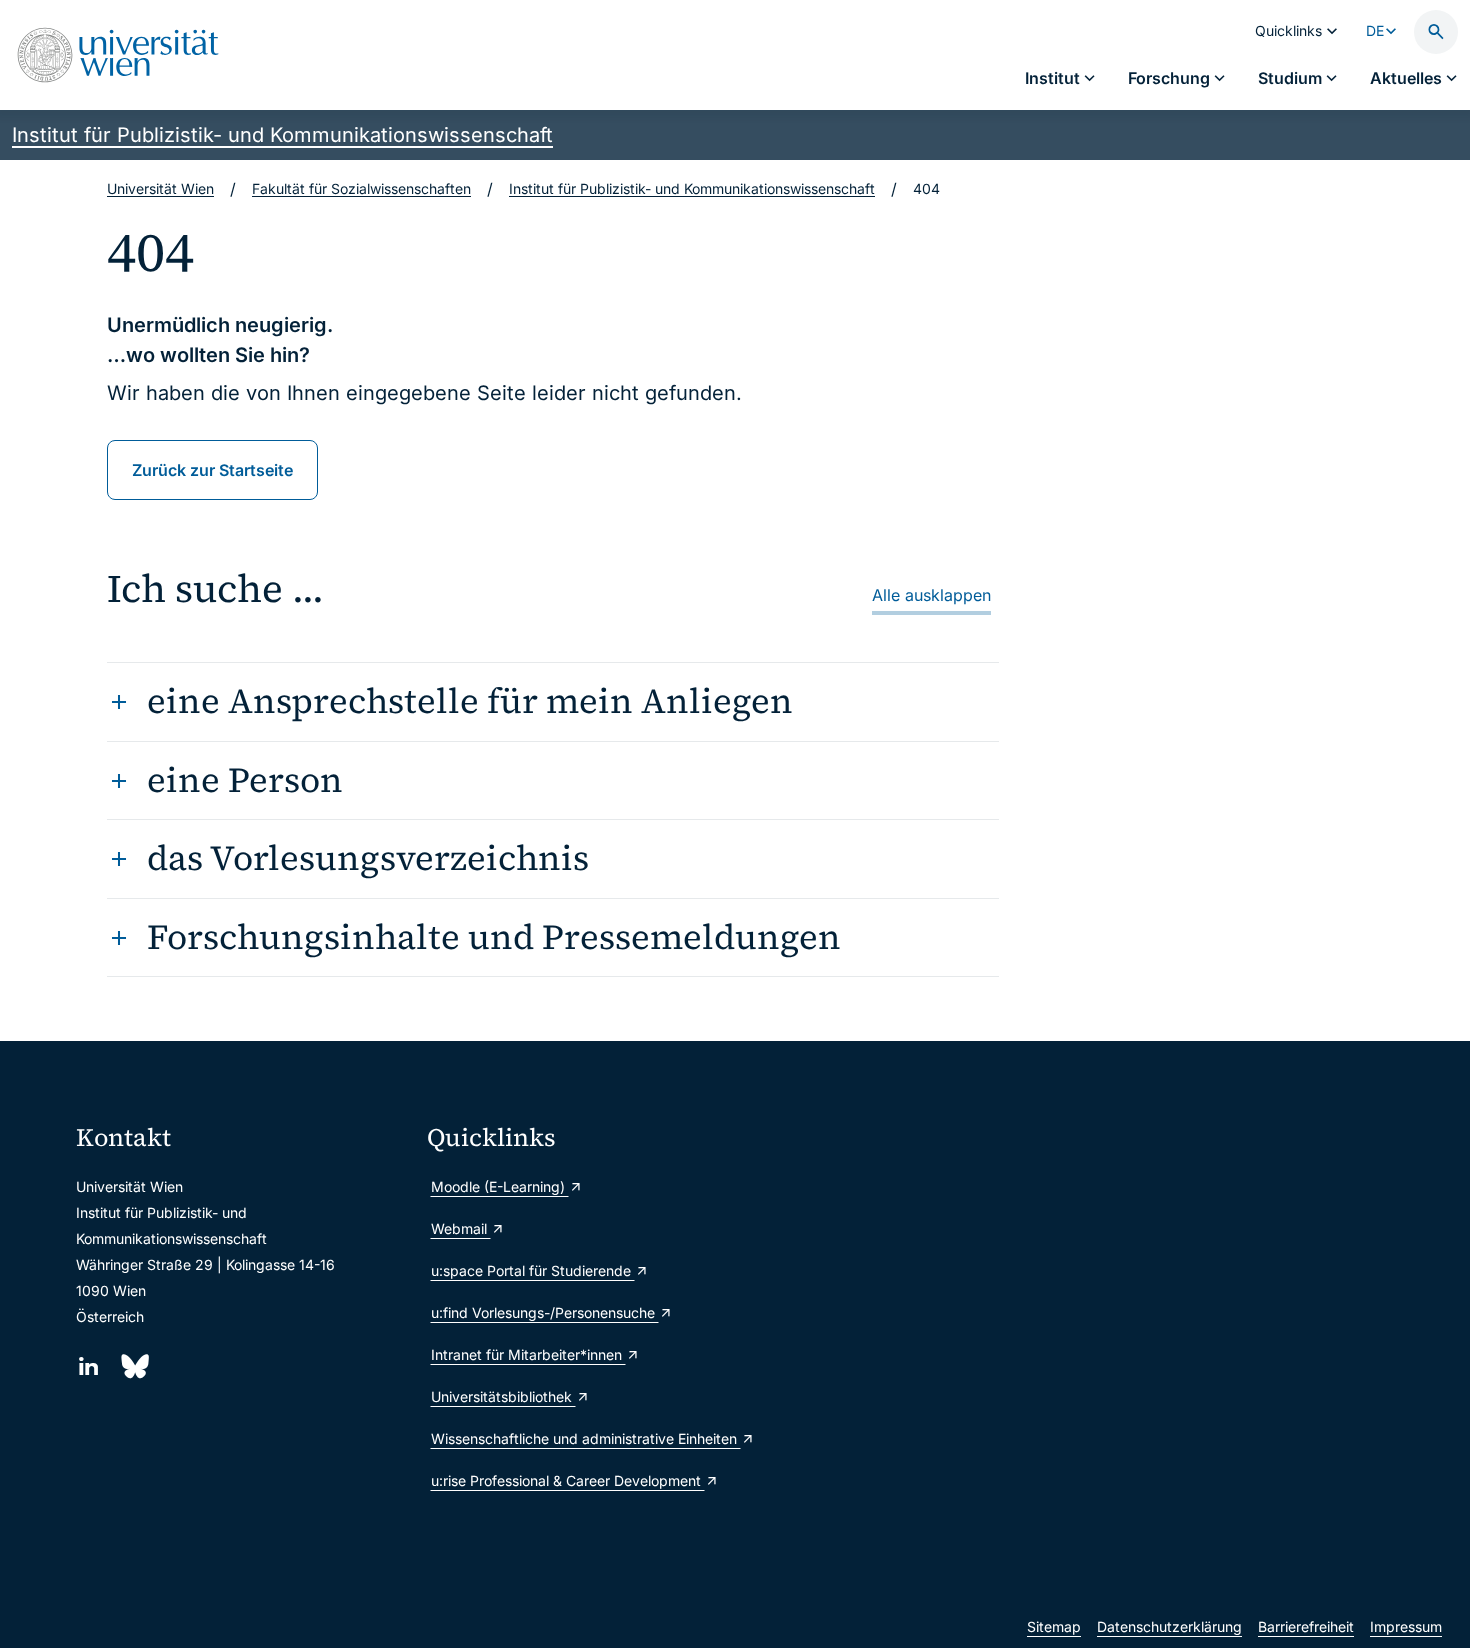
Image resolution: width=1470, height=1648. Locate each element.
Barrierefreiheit (1306, 1626)
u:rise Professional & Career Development (568, 1480)
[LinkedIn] (88, 1366)
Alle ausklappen (931, 595)
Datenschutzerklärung (1169, 1626)
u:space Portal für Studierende (533, 1270)
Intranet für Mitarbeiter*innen (528, 1354)
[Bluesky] (133, 1366)
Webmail (461, 1228)
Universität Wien (160, 188)
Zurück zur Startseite (212, 470)
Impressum (1406, 1626)
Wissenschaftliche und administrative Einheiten (586, 1438)
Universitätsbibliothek (503, 1396)
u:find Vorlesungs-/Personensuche (545, 1312)
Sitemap (1054, 1626)
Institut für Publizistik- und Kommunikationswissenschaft (282, 135)
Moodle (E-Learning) (500, 1186)
